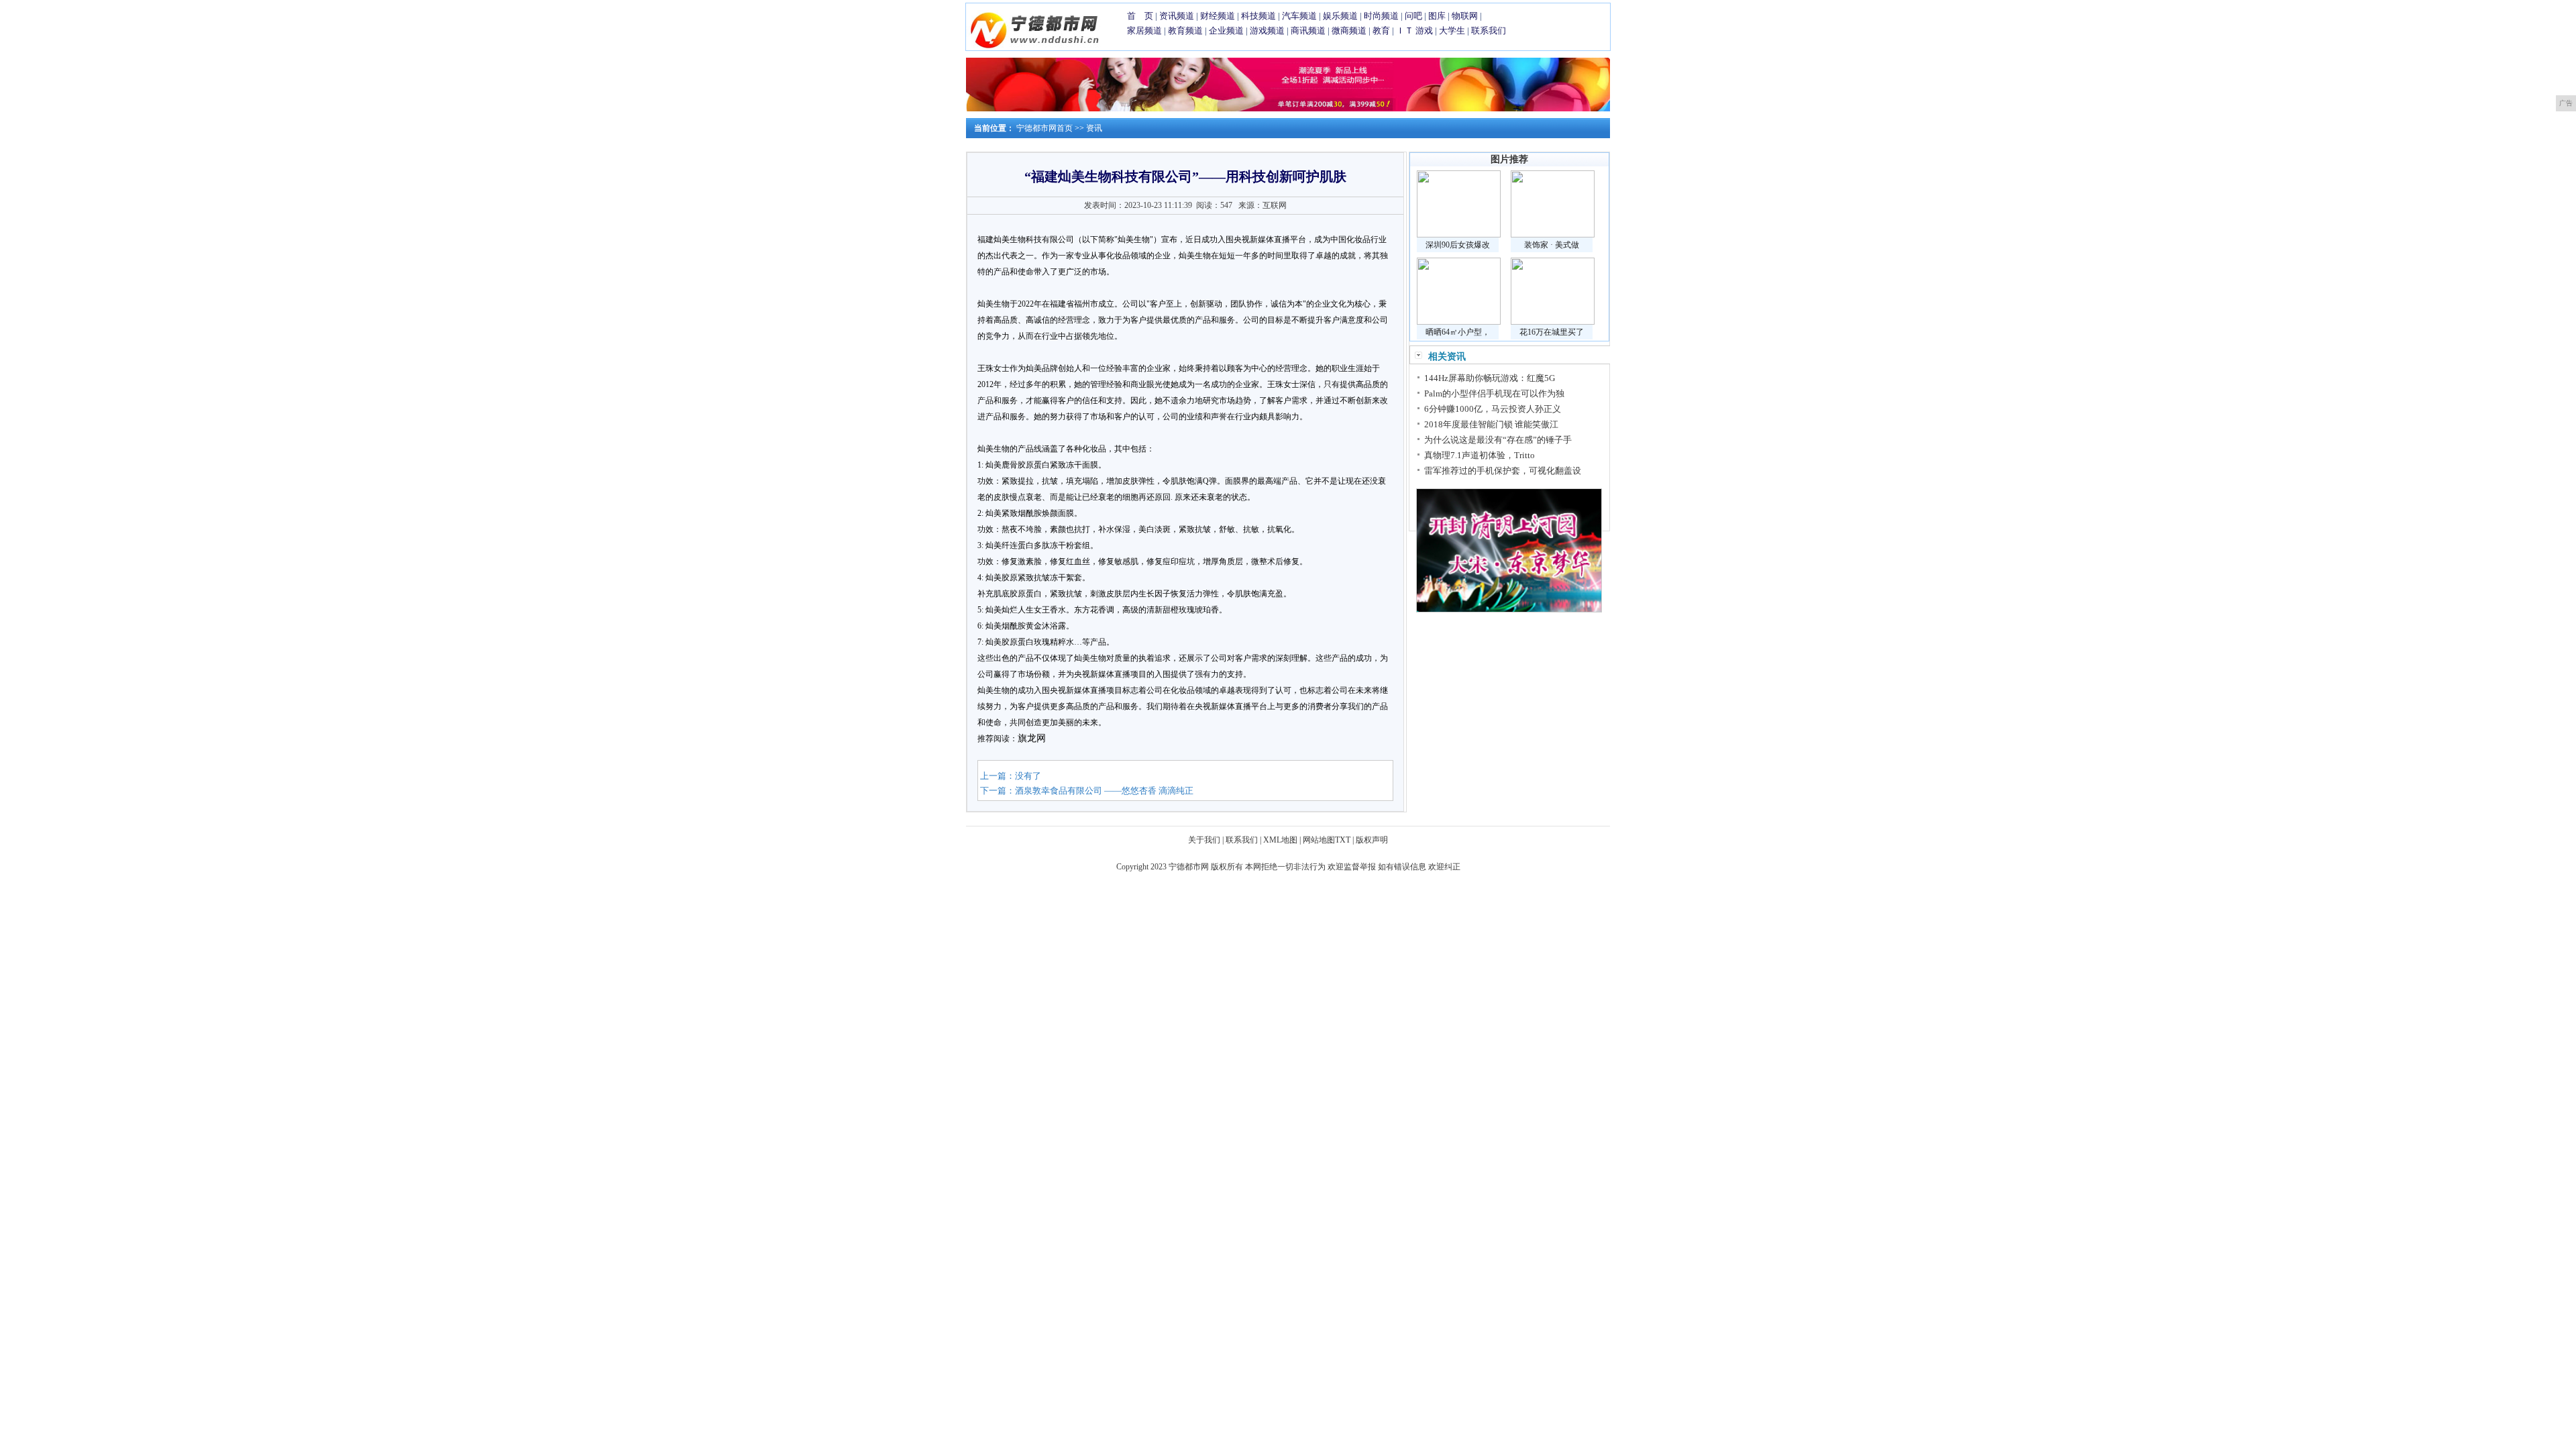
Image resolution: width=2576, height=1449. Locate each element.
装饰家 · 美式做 (1552, 245)
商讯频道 (1308, 31)
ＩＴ (1405, 31)
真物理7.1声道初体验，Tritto (1480, 455)
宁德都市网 (1189, 867)
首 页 (1140, 16)
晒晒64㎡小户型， (1458, 332)
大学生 (1452, 31)
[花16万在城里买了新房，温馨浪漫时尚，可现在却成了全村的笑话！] (1553, 322)
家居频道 (1144, 31)
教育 (1381, 31)
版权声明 (1372, 840)
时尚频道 (1381, 16)
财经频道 (1218, 16)
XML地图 (1280, 840)
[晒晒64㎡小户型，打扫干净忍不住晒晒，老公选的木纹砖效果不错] (1459, 322)
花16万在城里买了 (1552, 332)
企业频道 (1226, 31)
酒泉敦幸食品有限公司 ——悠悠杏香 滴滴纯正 (1104, 791)
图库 (1437, 16)
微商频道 (1349, 31)
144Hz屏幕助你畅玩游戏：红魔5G (1490, 378)
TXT (1343, 840)
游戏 (1424, 31)
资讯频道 (1177, 16)
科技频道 (1258, 16)
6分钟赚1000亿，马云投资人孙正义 (1493, 409)
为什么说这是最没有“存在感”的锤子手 (1498, 440)
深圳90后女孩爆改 (1458, 245)
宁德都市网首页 (1044, 128)
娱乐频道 (1340, 16)
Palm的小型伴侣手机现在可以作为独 (1494, 393)
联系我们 (1489, 31)
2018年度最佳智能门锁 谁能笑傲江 (1491, 424)
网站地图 (1319, 840)
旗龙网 (1032, 738)
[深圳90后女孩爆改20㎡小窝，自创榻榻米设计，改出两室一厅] (1459, 235)
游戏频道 (1267, 31)
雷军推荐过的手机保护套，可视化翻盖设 (1503, 471)
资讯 (1094, 128)
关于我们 (1204, 840)
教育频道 (1185, 31)
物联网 (1465, 16)
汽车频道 (1299, 16)
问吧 (1413, 16)
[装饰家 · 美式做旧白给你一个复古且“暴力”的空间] (1553, 235)
